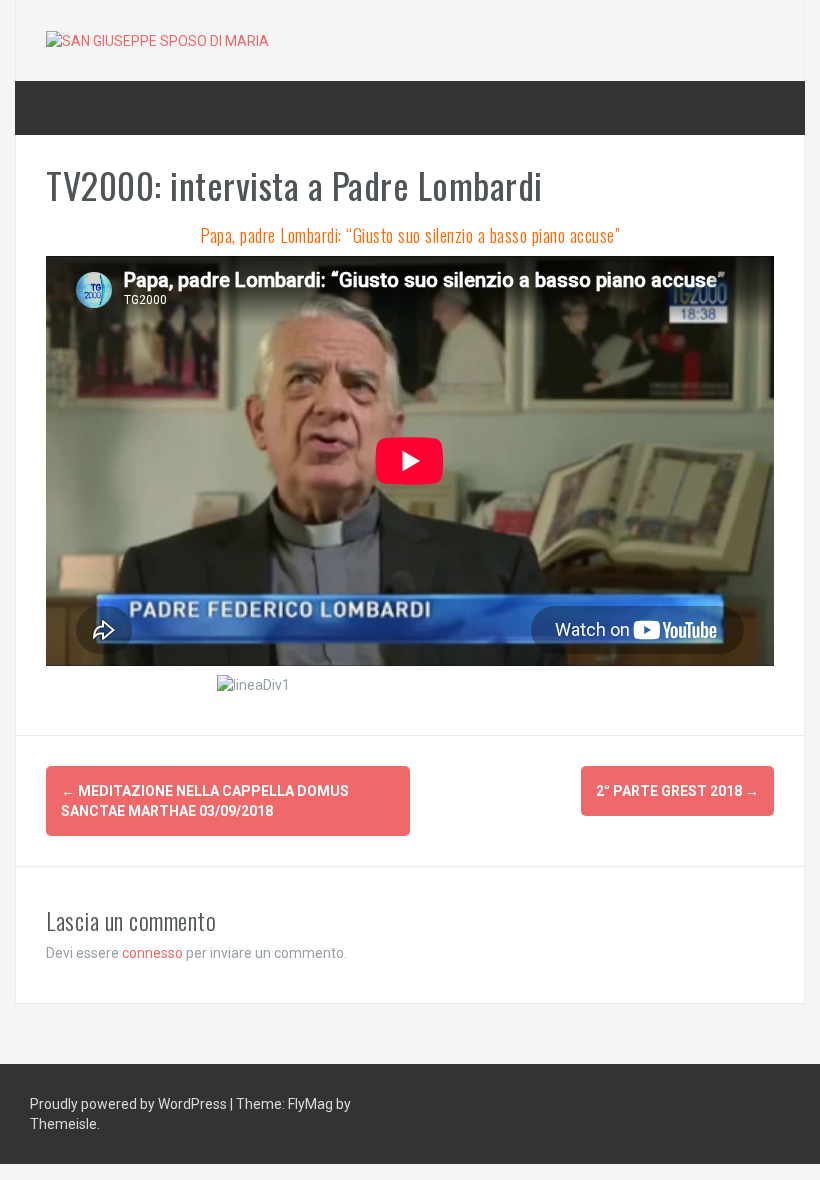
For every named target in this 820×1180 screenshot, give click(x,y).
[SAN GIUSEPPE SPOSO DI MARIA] (157, 40)
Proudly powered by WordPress (130, 1104)
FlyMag (310, 1104)
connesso (152, 953)
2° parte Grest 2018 (677, 791)
